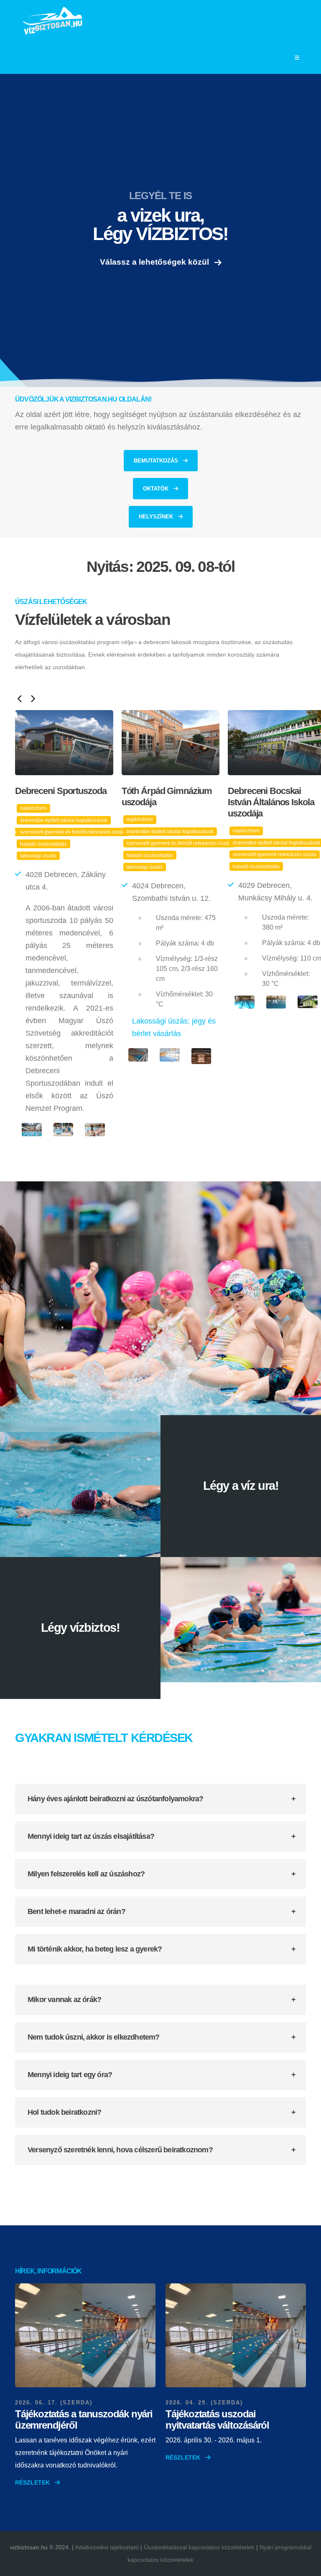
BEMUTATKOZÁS (157, 461)
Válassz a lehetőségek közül (155, 262)
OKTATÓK (157, 489)
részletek (33, 2482)
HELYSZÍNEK (157, 517)
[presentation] (19, 700)
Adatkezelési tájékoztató (107, 2547)
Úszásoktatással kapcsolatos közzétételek (199, 2547)
